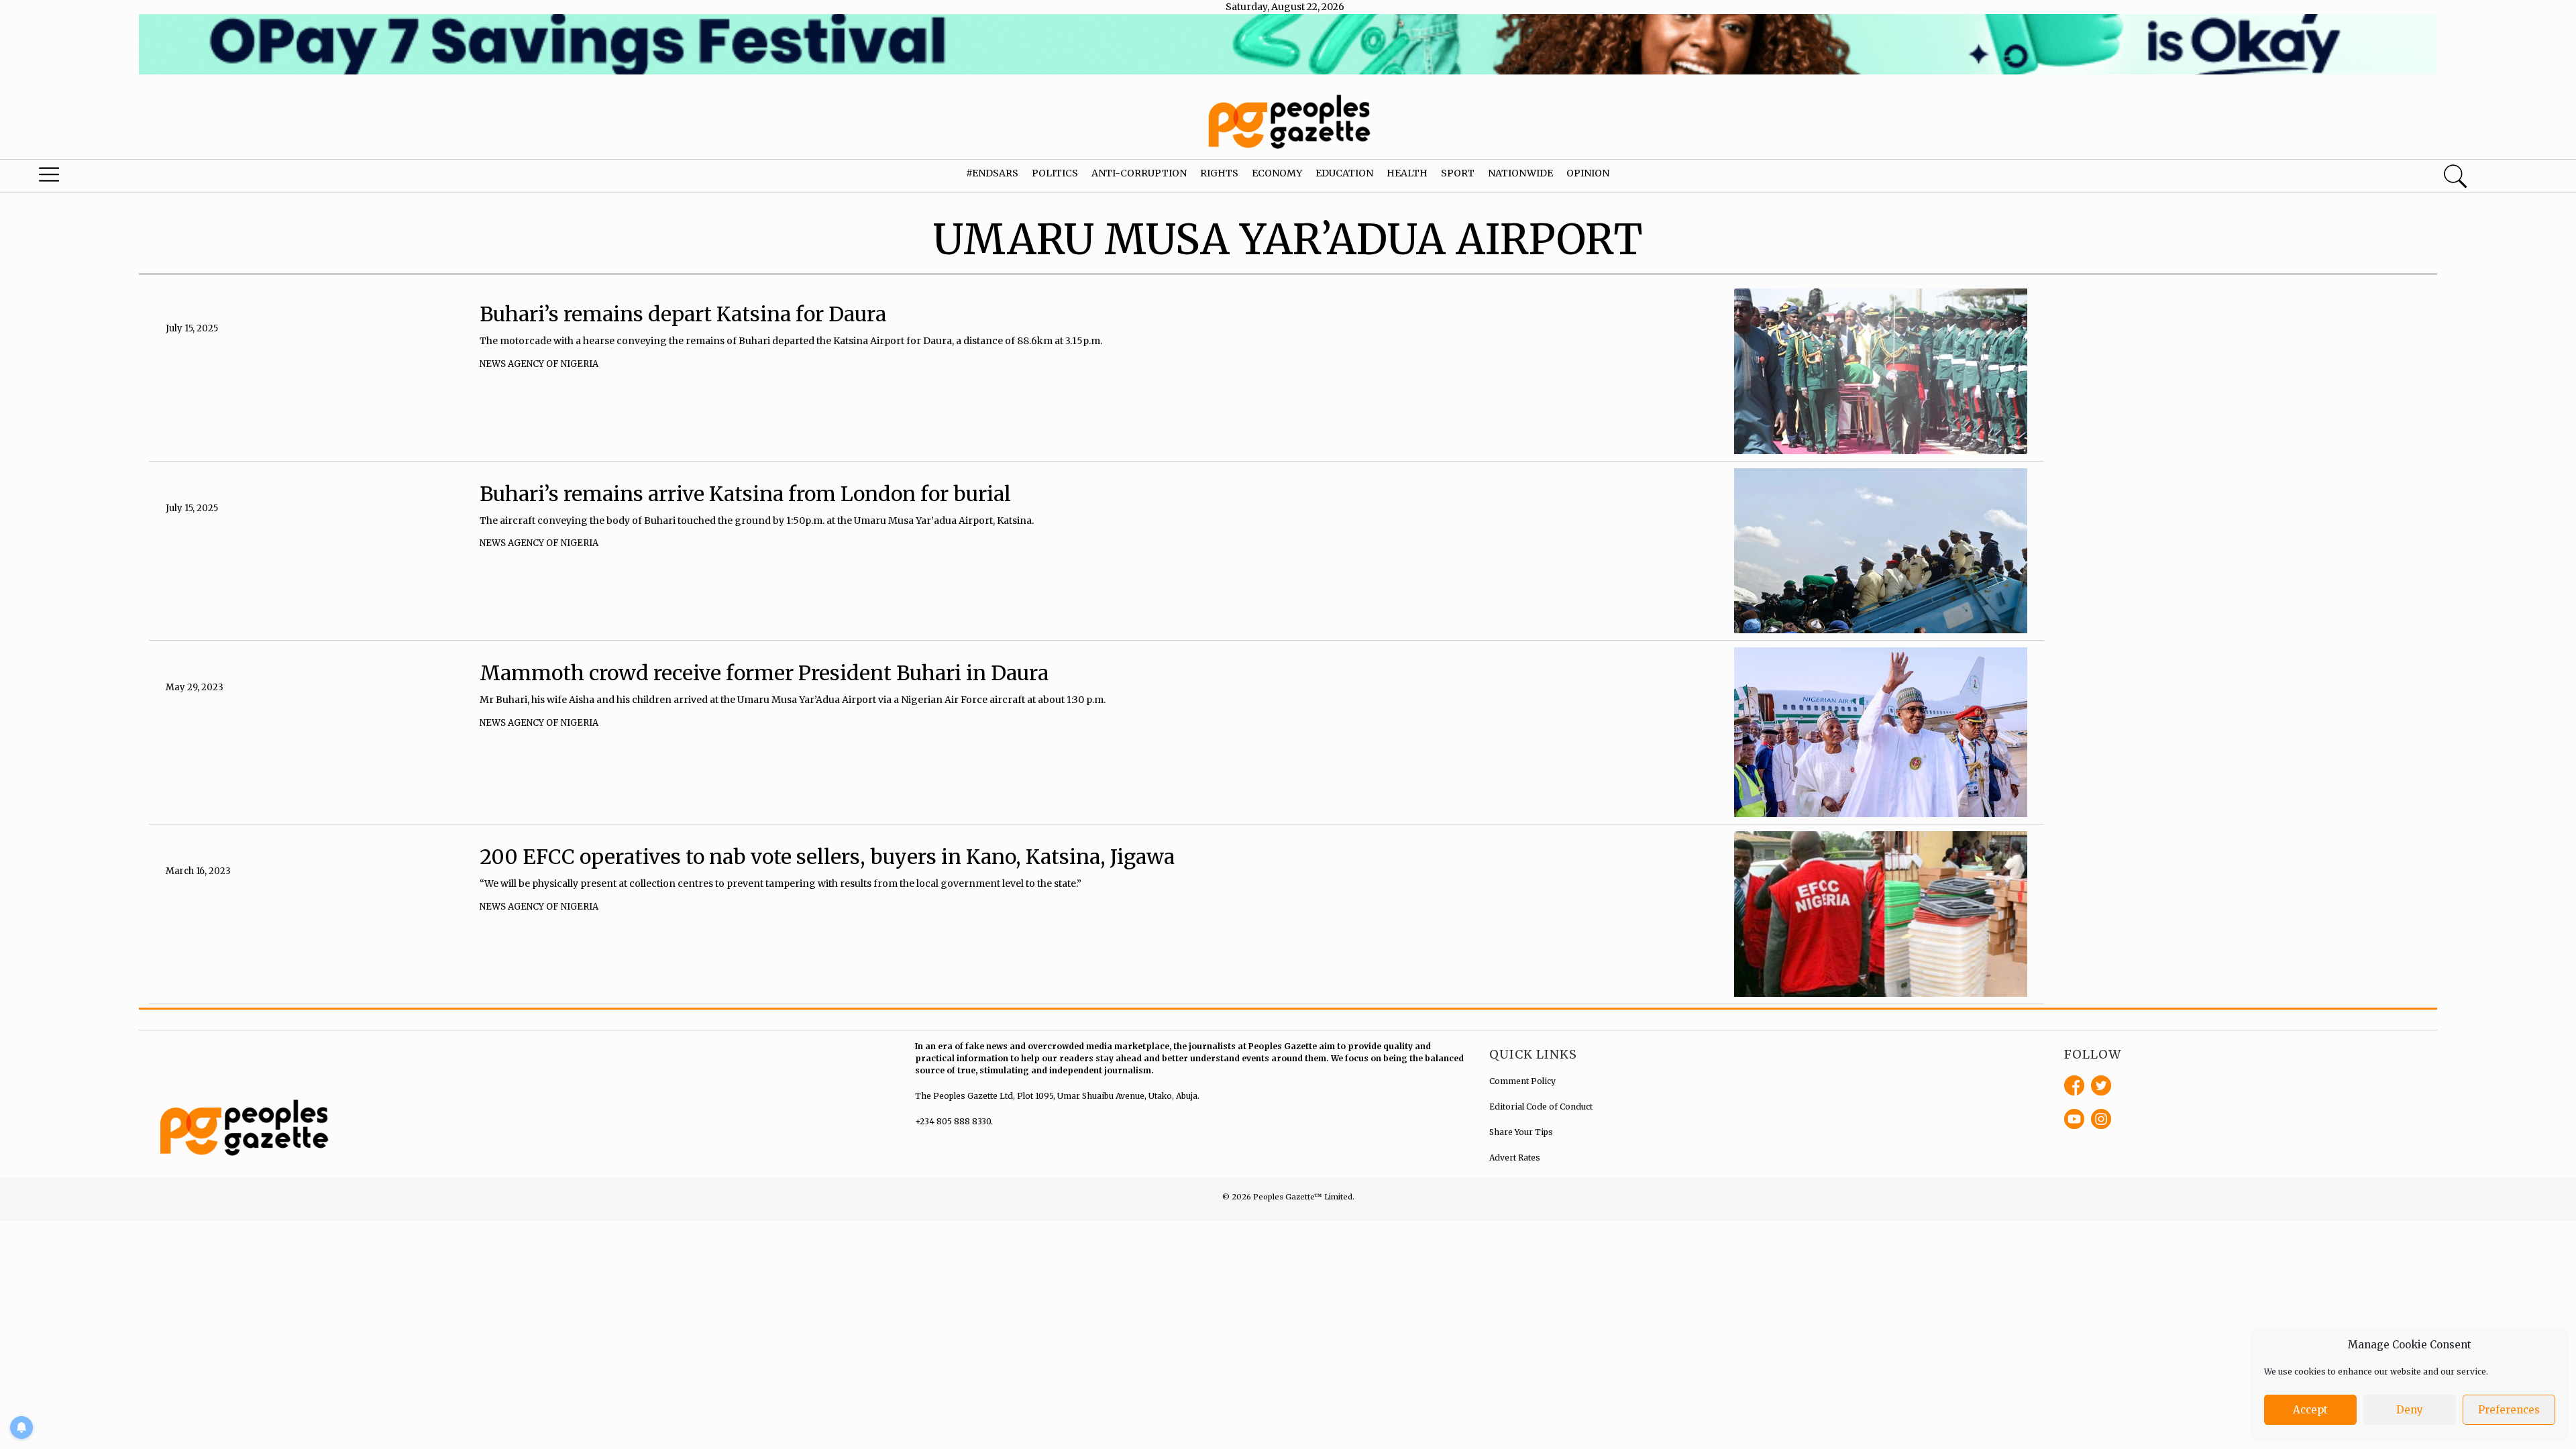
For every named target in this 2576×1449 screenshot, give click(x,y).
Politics (1055, 173)
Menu (134, 178)
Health (1407, 173)
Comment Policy (1522, 1081)
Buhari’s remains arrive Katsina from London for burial (745, 494)
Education (1344, 173)
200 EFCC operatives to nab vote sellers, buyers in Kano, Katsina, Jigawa (827, 857)
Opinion (1588, 173)
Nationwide (1520, 173)
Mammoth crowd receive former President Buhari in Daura (764, 673)
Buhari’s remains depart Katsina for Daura (683, 314)
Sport (1458, 173)
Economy (1277, 173)
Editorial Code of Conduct (1541, 1107)
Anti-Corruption (1139, 173)
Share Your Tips (1521, 1132)
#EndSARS (992, 173)
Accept (2310, 1410)
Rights (1219, 173)
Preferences (2509, 1410)
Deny (2410, 1410)
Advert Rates (1515, 1158)
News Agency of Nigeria (539, 364)
